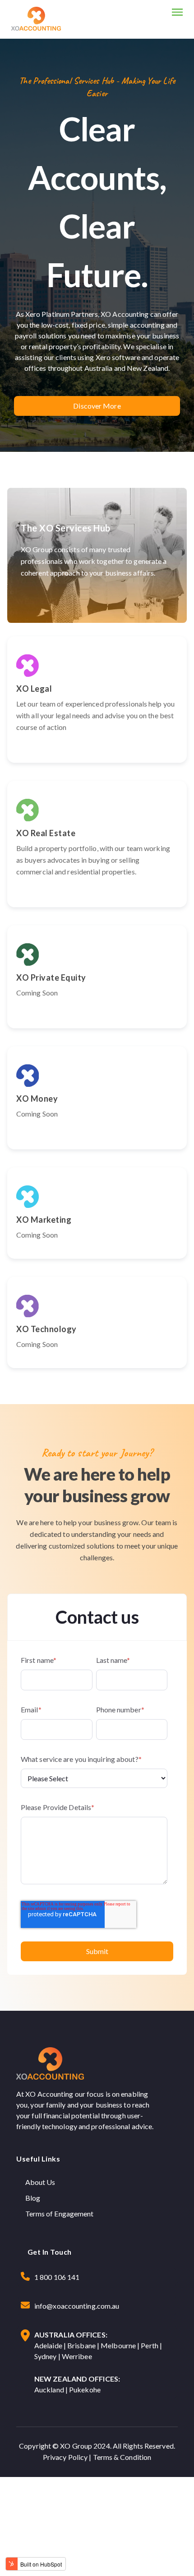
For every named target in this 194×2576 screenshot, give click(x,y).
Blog (33, 2198)
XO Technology (46, 1329)
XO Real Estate (46, 833)
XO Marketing (44, 1220)
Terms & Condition (122, 2457)
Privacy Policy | (68, 2457)
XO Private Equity (51, 977)
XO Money (37, 1099)
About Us (40, 2182)
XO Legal (34, 689)
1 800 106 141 (57, 2277)
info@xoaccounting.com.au (77, 2306)
